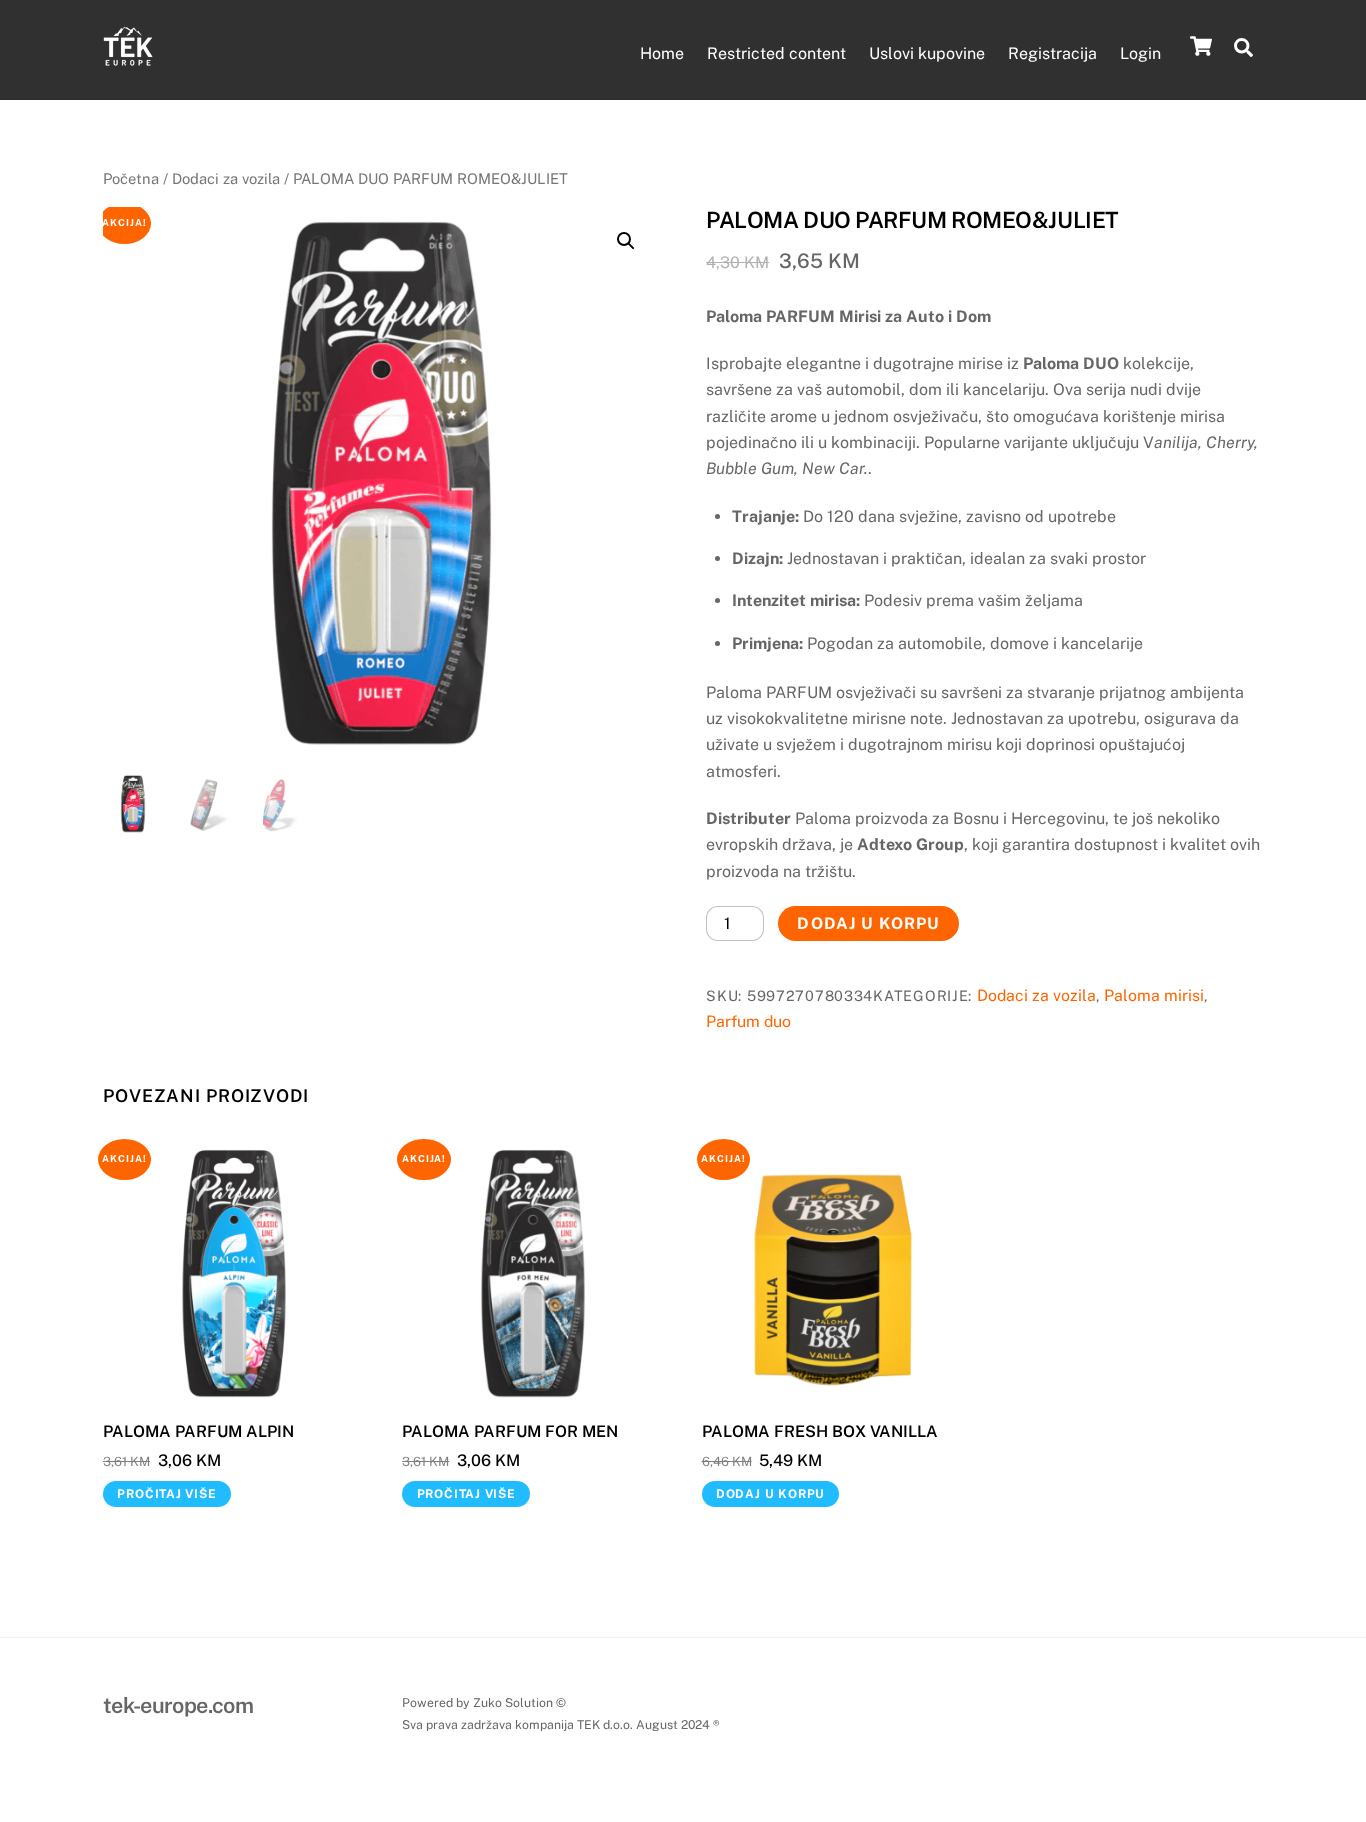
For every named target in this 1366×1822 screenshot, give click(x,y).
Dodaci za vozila (226, 178)
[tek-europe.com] (128, 61)
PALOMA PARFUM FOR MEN (510, 1431)
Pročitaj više (166, 1494)
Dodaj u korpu (868, 923)
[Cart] (1201, 46)
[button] (626, 241)
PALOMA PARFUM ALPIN (198, 1431)
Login (1140, 53)
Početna (131, 178)
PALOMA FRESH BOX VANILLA (820, 1431)
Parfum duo (748, 1021)
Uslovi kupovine (927, 53)
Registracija (1052, 53)
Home (662, 53)
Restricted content (776, 53)
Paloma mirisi (1154, 995)
